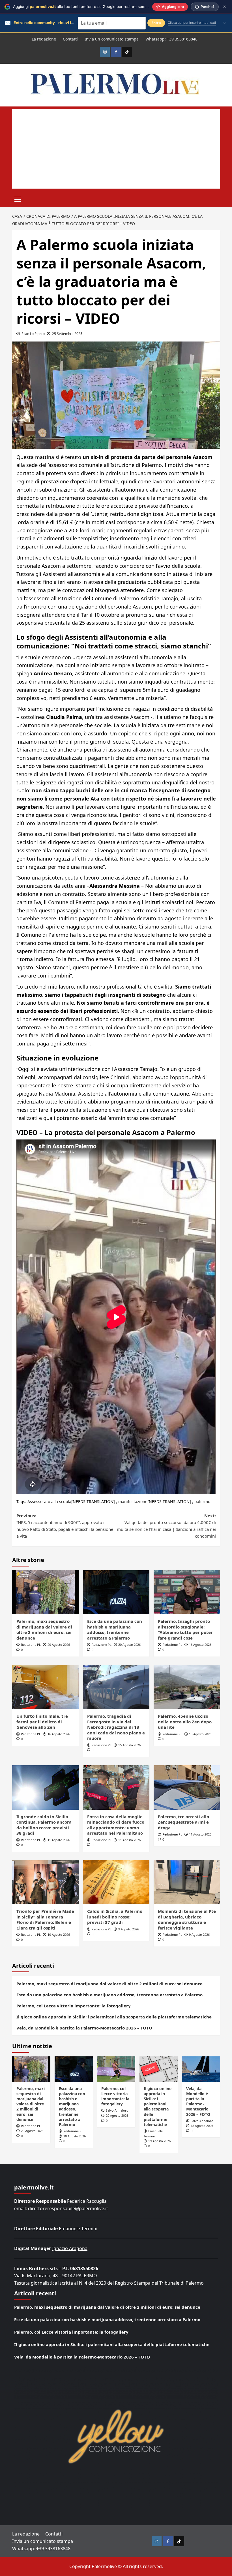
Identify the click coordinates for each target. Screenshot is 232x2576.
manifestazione (133, 1502)
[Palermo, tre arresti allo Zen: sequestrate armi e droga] (187, 1788)
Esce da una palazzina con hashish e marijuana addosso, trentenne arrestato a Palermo (115, 1630)
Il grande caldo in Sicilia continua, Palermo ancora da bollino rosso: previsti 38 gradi (44, 1825)
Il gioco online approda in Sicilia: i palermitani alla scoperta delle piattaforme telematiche (114, 2017)
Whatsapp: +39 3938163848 (171, 39)
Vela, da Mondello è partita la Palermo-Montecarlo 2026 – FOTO (84, 2028)
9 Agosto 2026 (129, 1929)
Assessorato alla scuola (49, 1502)
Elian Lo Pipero (33, 334)
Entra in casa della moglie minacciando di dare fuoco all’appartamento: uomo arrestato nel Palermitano (116, 1825)
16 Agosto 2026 (200, 1645)
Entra (156, 23)
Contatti (70, 39)
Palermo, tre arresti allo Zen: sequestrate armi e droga (183, 1822)
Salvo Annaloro (117, 2110)
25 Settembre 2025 (67, 334)
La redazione (44, 39)
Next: (166, 1526)
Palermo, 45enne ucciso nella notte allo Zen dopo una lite (185, 1722)
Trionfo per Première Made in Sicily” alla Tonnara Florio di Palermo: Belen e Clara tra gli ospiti (45, 1919)
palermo (202, 1502)
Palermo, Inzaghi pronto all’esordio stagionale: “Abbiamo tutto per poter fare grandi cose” (185, 1630)
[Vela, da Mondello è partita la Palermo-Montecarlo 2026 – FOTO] (201, 2069)
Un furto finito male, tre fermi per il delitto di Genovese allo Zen (42, 1722)
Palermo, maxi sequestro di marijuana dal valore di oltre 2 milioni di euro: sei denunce (44, 1630)
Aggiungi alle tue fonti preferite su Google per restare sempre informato (92, 7)
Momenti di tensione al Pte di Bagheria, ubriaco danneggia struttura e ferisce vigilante (187, 1919)
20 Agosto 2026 (59, 1645)
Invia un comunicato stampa (112, 39)
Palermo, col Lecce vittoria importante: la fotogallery (74, 2006)
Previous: (65, 1526)
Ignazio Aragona (70, 2248)
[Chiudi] (225, 7)
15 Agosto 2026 (129, 1745)
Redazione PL (31, 1645)
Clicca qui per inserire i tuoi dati (192, 23)
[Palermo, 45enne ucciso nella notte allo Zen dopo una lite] (187, 1687)
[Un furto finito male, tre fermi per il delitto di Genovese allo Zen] (45, 1687)
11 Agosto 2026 (59, 1840)
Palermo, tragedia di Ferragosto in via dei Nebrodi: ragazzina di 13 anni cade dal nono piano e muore (116, 1727)
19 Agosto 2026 (159, 2141)
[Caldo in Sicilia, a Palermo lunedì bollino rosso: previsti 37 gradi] (116, 1882)
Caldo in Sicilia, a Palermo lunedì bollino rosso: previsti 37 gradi (115, 1917)
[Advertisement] (116, 149)
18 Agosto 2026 (202, 2126)
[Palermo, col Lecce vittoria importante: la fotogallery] (116, 2069)
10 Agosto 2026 (59, 1934)
